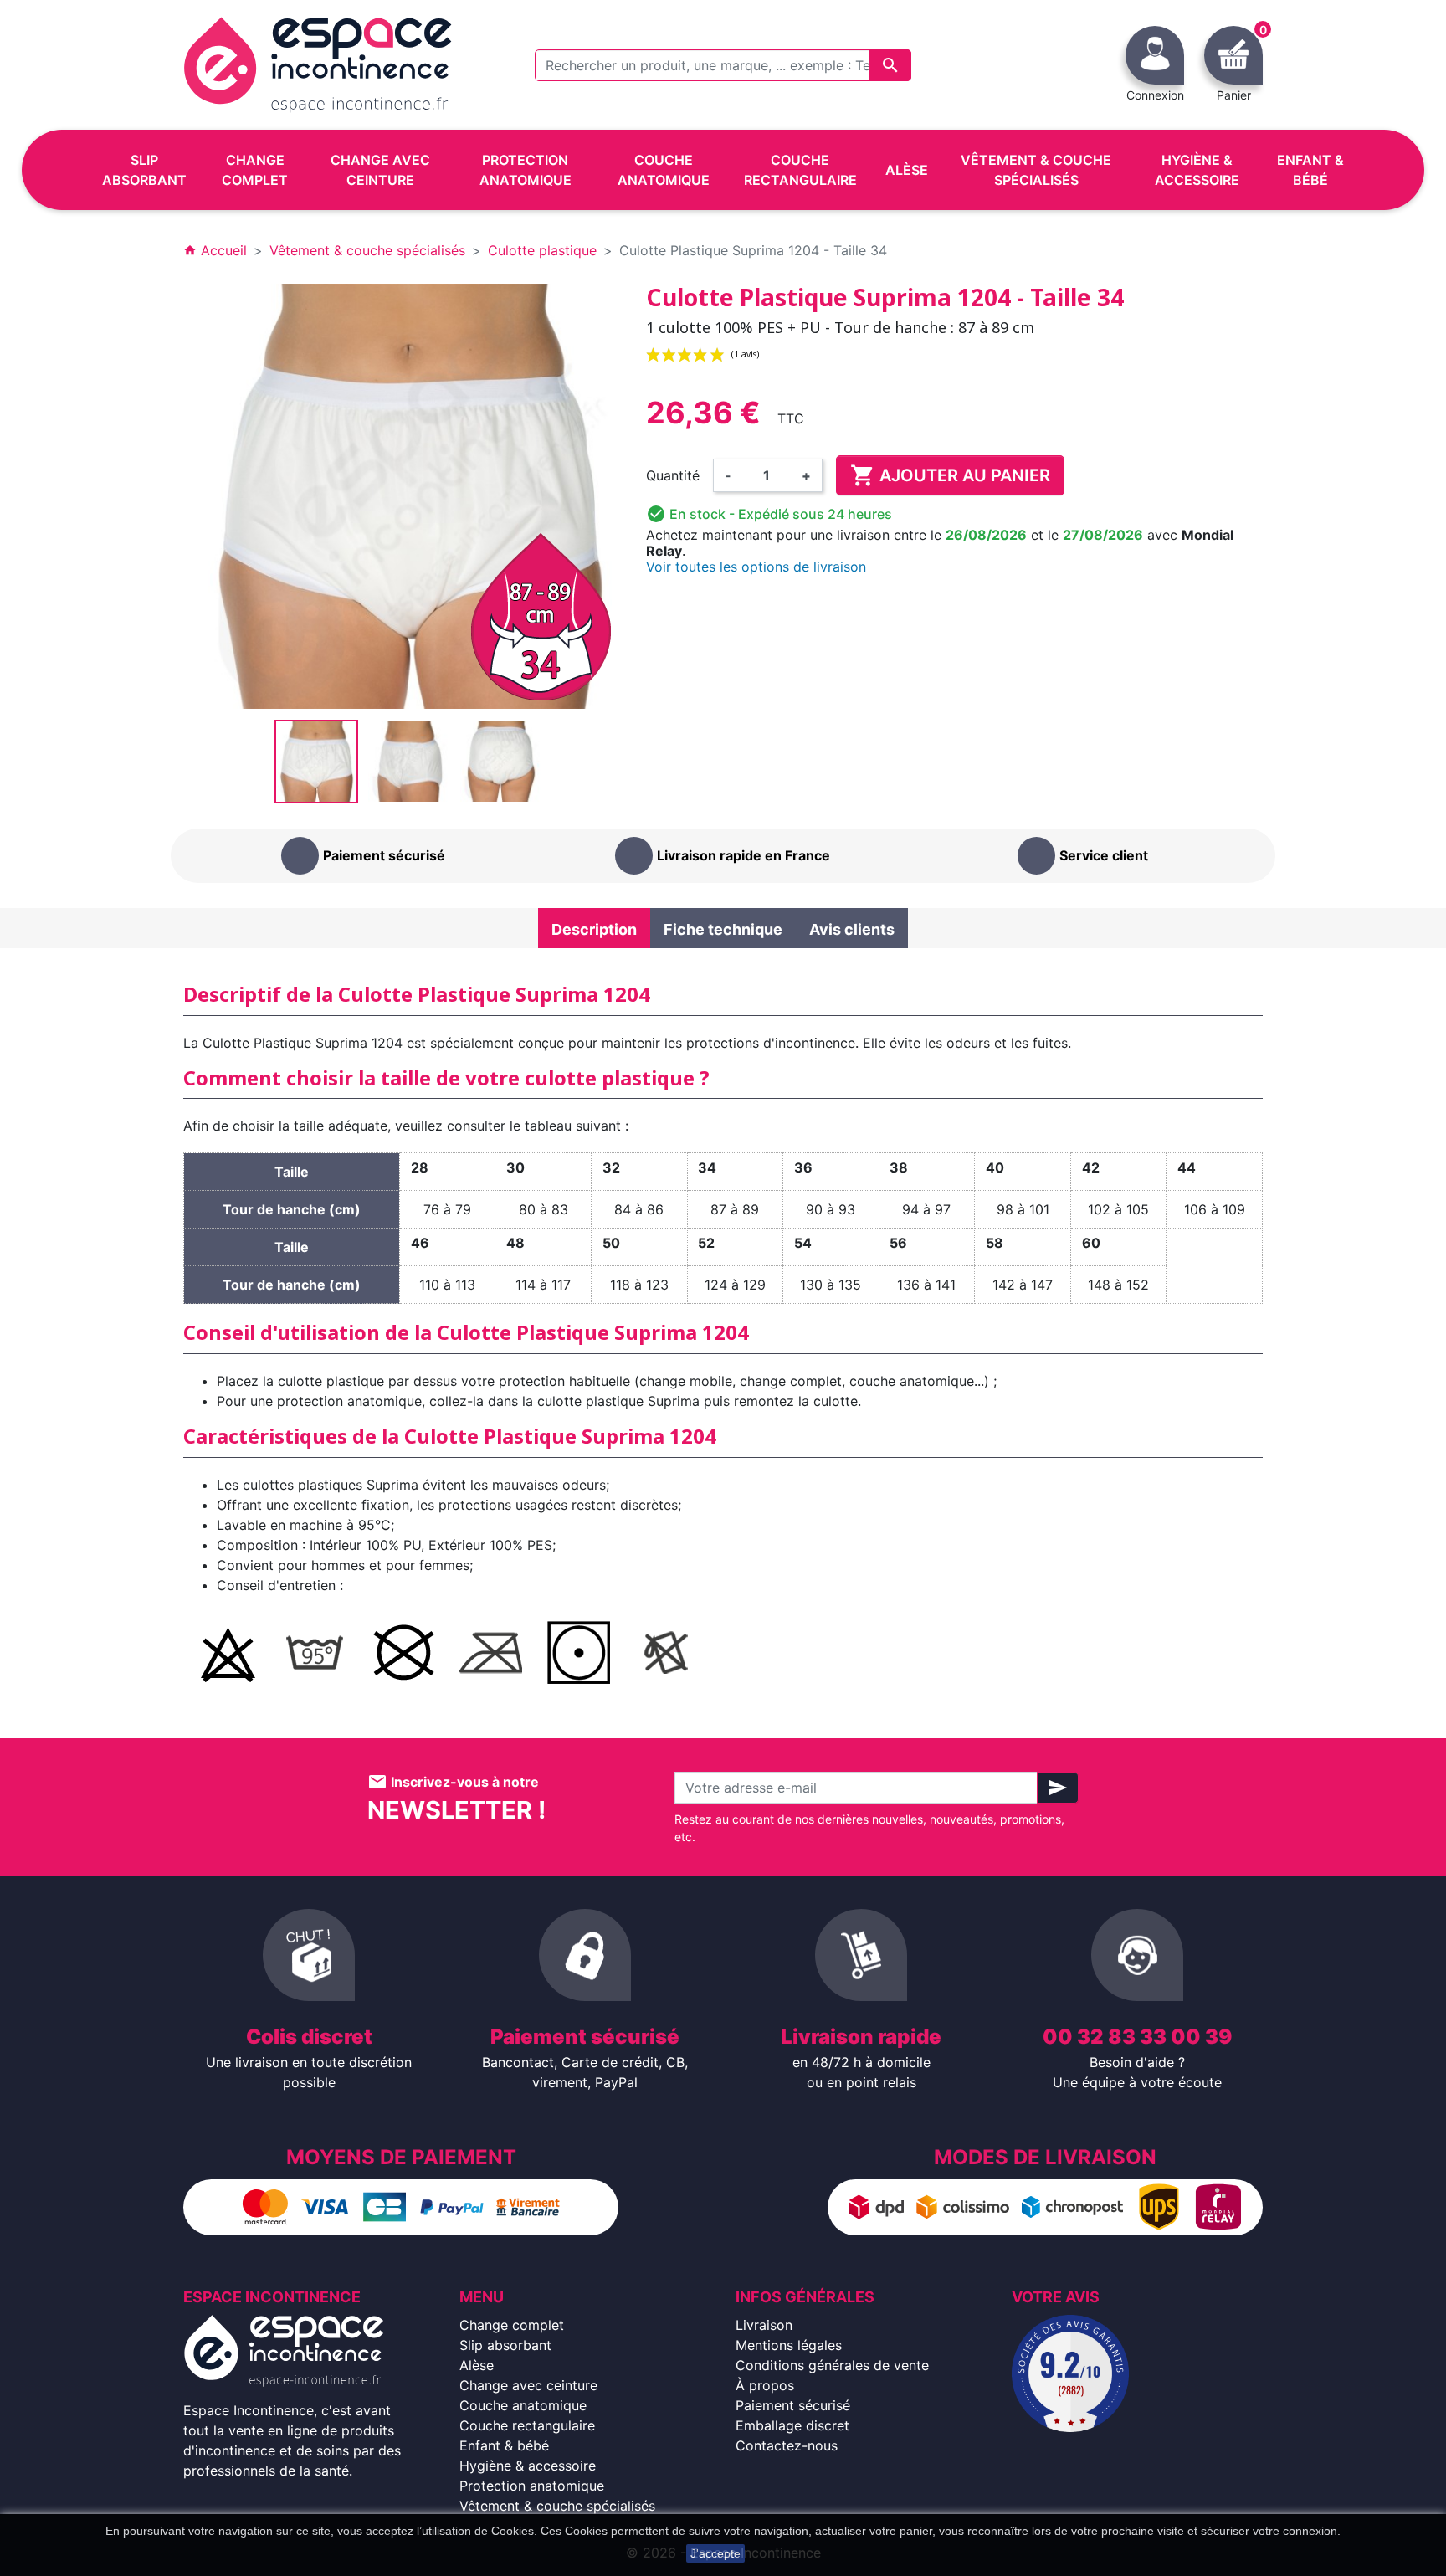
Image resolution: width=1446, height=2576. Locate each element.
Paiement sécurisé (793, 2405)
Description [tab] (594, 929)
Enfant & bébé (504, 2445)
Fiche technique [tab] (723, 929)
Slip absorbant (505, 2345)
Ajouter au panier (950, 475)
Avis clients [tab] (852, 929)
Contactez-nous (787, 2445)
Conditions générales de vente (832, 2365)
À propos (765, 2385)
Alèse (477, 2365)
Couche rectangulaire (527, 2425)
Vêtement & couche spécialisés (557, 2506)
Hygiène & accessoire (528, 2466)
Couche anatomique (523, 2405)
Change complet (512, 2325)
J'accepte (715, 2553)
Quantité (673, 475)
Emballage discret (792, 2425)
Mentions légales (789, 2345)
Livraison (764, 2325)
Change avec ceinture (528, 2385)
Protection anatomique (532, 2486)
